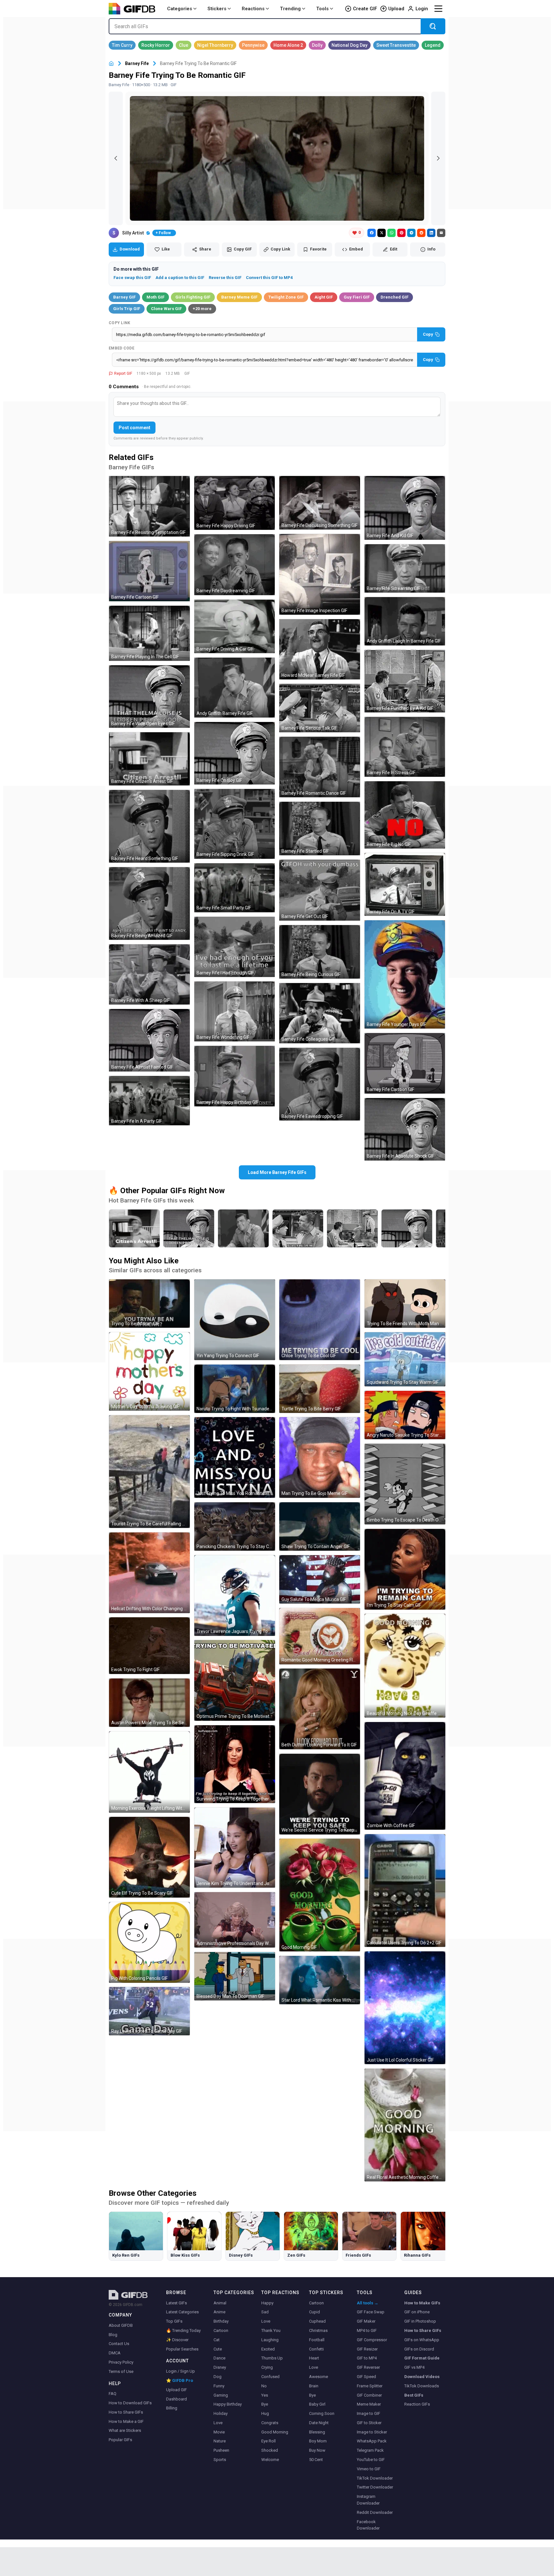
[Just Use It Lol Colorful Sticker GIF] (405, 2008)
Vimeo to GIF (369, 2469)
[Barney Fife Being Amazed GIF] (149, 903)
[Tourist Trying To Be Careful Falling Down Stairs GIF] (149, 1472)
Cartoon (221, 2330)
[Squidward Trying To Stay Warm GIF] (405, 1359)
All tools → (368, 2303)
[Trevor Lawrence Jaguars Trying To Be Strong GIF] (235, 1596)
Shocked (270, 2450)
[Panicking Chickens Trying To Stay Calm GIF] (235, 1526)
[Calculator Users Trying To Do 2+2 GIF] (405, 1891)
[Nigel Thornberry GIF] (215, 45)
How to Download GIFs (130, 2403)
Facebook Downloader (368, 2525)
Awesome (319, 2377)
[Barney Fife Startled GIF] (320, 829)
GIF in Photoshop (420, 2321)
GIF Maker (366, 2321)
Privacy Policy (121, 2362)
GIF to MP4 (367, 2358)
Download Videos (422, 2377)
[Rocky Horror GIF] (156, 45)
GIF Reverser (368, 2367)
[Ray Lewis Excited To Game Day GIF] (149, 2011)
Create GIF (365, 9)
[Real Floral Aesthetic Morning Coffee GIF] (405, 2125)
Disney (220, 2367)
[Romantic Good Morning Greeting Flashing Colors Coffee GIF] (320, 1636)
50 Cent (316, 2460)
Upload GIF (176, 2390)
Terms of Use (121, 2371)
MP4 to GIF (367, 2330)
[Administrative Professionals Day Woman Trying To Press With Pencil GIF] (235, 1920)
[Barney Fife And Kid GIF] (405, 508)
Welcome (270, 2460)
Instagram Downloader (368, 2500)
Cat (217, 2340)
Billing (172, 2408)
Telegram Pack (370, 2450)
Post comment (134, 428)
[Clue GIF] (184, 45)
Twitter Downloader (375, 2487)
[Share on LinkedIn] (431, 233)
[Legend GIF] (433, 45)
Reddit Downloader (375, 2512)
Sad (265, 2312)
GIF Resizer (367, 2349)
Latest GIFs (176, 2303)
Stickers (217, 9)
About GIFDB (121, 2325)
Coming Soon (322, 2413)
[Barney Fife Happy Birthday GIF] (235, 1076)
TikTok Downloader (375, 2478)
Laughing (270, 2340)
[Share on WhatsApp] (391, 233)
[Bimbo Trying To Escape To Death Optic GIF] (405, 1484)
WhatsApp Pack (372, 2441)
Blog (113, 2335)
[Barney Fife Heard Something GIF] (149, 826)
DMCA (115, 2353)
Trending (290, 9)
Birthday (221, 2321)
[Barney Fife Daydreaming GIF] (235, 565)
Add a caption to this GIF (180, 278)
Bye (265, 2404)
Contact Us (119, 2344)
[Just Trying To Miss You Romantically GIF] (235, 1457)
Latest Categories (182, 2312)
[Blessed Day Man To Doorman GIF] (235, 1976)
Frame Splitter (370, 2386)
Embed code (122, 348)
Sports (220, 2460)
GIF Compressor (372, 2340)
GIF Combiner (369, 2395)
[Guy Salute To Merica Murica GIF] (320, 1579)
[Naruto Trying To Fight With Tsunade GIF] (235, 1389)
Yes (265, 2395)
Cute (218, 2349)
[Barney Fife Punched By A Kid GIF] (405, 681)
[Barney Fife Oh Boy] (407, 1228)
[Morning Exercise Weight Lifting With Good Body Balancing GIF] (149, 1772)
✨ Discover (177, 2340)
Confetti (316, 2349)
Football (317, 2340)
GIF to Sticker (369, 2423)
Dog (218, 2377)
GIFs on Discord (419, 2349)
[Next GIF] (438, 158)
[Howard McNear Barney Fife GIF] (320, 649)
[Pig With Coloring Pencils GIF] (149, 1942)
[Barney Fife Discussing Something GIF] (320, 503)
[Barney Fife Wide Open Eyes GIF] (149, 697)
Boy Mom (318, 2441)
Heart (314, 2358)
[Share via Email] (441, 233)
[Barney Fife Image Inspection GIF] (320, 574)
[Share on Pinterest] (401, 233)
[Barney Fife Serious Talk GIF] (320, 708)
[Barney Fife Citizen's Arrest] (134, 1228)
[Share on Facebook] (372, 233)
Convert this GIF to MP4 (269, 278)
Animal (220, 2303)
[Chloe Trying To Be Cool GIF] (320, 1320)
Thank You (271, 2330)
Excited (268, 2349)
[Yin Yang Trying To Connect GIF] (235, 1320)
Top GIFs (174, 2321)
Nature (220, 2441)
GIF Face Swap (371, 2312)
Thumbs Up (272, 2358)
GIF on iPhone (417, 2312)
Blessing (317, 2432)
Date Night (319, 2423)
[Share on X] (382, 233)
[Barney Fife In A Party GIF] (149, 1101)
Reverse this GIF (225, 278)
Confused (270, 2377)
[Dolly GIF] (317, 45)
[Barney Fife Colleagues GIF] (320, 1013)
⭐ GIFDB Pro (180, 2380)
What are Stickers (125, 2430)
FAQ (113, 2394)
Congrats (270, 2423)
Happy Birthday (228, 2404)
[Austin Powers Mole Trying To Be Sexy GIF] (149, 1703)
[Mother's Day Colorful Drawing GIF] (149, 1371)
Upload (396, 9)
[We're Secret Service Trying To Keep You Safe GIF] (320, 1794)
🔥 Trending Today (183, 2330)
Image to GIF (369, 2413)
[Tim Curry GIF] (122, 45)
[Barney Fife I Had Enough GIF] (235, 947)
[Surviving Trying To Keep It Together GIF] (235, 1764)
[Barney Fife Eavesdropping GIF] (320, 1084)
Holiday (221, 2413)
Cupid (315, 2312)
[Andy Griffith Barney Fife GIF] (235, 688)
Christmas (318, 2330)
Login (422, 9)
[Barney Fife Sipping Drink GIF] (235, 824)
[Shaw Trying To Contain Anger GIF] (320, 1526)
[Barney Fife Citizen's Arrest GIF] (149, 759)
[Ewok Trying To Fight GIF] (149, 1646)
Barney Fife (137, 63)
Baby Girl (317, 2404)
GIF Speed (366, 2377)
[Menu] (438, 9)
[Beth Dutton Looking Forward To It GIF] (320, 1709)
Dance (219, 2358)
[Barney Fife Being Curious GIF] (320, 952)
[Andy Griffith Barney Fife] (243, 1228)
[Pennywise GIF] (253, 45)
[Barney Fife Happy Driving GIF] (235, 503)
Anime (219, 2312)
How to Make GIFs (422, 2303)
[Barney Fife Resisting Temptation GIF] (149, 506)
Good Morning (275, 2432)
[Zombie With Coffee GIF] (405, 1776)
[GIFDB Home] (111, 64)
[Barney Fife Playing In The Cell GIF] (149, 633)
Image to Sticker (372, 2432)
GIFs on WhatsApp (422, 2340)
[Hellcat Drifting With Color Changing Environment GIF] (149, 1573)
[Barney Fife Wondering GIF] (235, 1011)
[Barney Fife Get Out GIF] (320, 890)
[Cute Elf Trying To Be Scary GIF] (149, 1857)
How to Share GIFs (126, 2412)
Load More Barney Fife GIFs (277, 1172)
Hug (265, 2413)
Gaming (221, 2395)
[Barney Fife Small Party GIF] (235, 888)
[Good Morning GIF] (320, 1895)
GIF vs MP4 (414, 2367)
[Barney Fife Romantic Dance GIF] (320, 767)
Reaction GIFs (417, 2404)
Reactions (253, 9)
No (264, 2386)
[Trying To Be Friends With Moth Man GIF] (405, 1304)
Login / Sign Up (180, 2371)
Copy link (120, 323)
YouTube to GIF (371, 2460)
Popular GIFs (120, 2440)
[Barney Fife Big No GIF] (405, 815)
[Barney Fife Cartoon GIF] (149, 571)
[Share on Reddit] (421, 233)
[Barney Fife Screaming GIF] (405, 568)
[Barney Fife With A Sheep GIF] (149, 974)
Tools (322, 9)
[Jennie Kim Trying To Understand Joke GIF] (235, 1848)
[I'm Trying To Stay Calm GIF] (405, 1569)
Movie (219, 2432)
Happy (267, 2303)
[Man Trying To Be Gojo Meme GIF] (320, 1457)
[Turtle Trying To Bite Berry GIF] (320, 1389)
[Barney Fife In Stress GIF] (405, 747)
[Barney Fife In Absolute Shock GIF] (405, 1129)
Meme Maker (369, 2404)
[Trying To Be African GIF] (149, 1304)
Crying (267, 2367)
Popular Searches (182, 2349)
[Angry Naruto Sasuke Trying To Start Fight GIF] (405, 1415)
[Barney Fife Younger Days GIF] (405, 974)
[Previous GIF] (116, 158)
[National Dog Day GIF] (349, 45)
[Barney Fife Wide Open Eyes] (189, 1228)
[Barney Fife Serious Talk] (298, 1228)
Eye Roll (269, 2441)
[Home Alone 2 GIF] (288, 45)
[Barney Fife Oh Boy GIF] (235, 753)
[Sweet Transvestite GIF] (396, 45)
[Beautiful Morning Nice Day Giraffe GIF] (405, 1666)
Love (218, 2423)
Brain (314, 2386)
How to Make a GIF (126, 2421)
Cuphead (317, 2321)
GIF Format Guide (422, 2358)
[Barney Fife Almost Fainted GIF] (149, 1040)
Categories (180, 9)
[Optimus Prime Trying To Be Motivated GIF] (235, 1680)
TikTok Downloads (422, 2386)
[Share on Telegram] (411, 233)
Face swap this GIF (132, 278)
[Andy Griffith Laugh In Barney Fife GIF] (405, 621)
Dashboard (176, 2399)
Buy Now (317, 2450)
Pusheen (221, 2450)
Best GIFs (414, 2395)
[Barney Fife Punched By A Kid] (352, 1228)
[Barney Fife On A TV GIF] (405, 884)
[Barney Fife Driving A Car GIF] (235, 627)
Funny (219, 2386)
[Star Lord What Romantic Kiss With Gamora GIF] (320, 1980)
